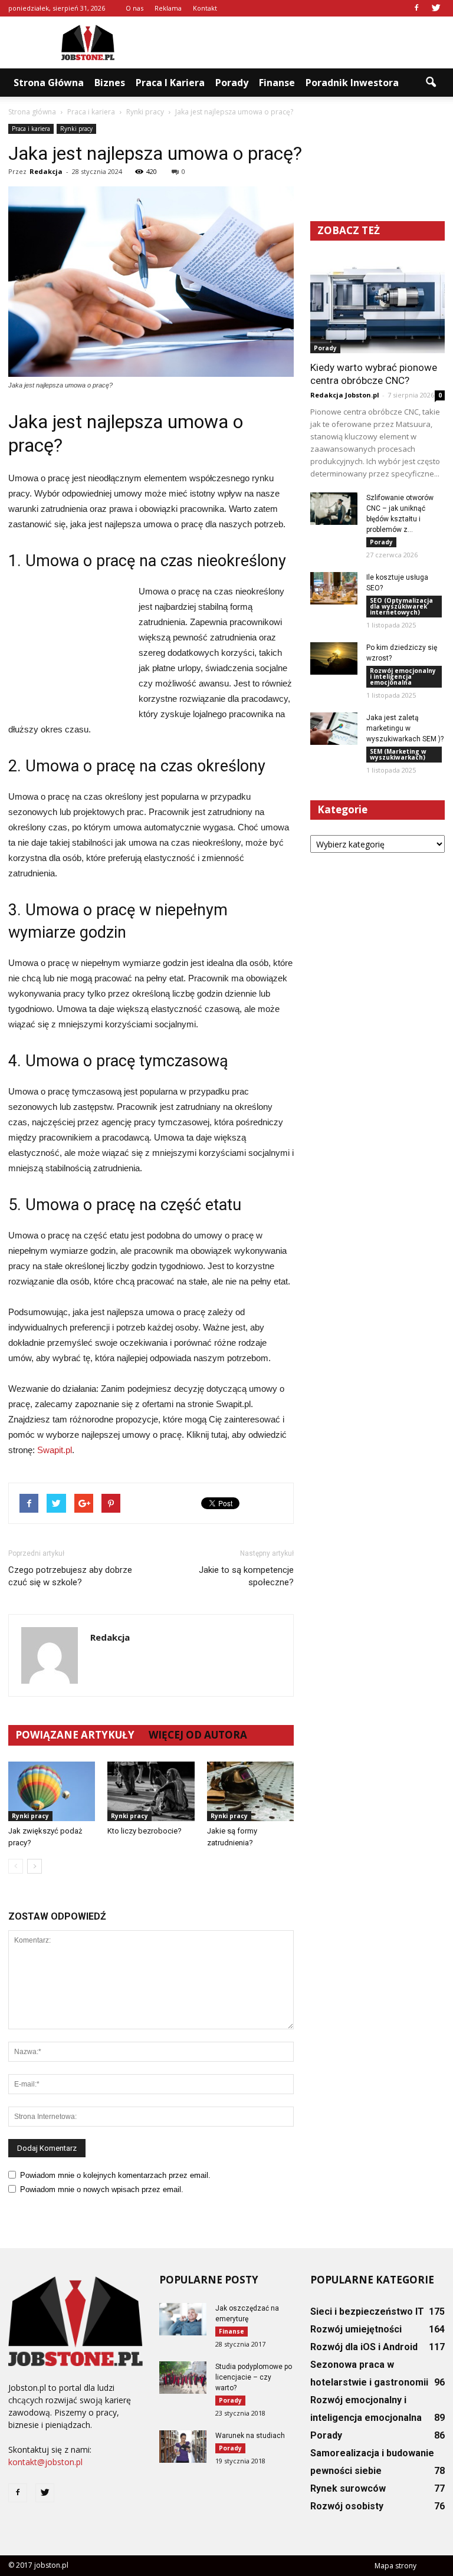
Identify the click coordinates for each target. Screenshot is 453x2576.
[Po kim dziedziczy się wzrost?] (334, 658)
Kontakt (205, 8)
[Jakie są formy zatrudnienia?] (250, 1791)
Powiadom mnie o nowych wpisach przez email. (102, 2189)
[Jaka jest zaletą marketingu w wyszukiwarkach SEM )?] (334, 729)
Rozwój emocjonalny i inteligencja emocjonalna (403, 676)
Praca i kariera (170, 83)
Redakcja (46, 171)
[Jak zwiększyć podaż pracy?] (52, 1791)
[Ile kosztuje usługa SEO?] (334, 588)
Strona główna (49, 83)
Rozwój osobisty (347, 2506)
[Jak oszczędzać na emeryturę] (183, 2319)
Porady (232, 83)
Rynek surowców (348, 2488)
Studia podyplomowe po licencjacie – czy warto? (254, 2377)
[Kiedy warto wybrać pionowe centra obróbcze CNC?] (377, 305)
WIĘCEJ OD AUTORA (198, 1735)
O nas (134, 8)
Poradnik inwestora (352, 83)
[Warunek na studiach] (183, 2447)
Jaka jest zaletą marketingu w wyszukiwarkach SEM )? (405, 728)
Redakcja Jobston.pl (345, 395)
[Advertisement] (306, 42)
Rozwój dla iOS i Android (364, 2347)
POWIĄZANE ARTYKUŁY (75, 1735)
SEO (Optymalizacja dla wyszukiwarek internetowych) (401, 606)
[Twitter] (436, 8)
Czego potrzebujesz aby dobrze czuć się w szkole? (70, 1576)
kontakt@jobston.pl (45, 2462)
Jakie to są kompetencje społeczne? (246, 1576)
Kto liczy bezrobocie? (145, 1831)
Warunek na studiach (250, 2436)
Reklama (168, 8)
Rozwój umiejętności (356, 2329)
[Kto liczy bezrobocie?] (151, 1791)
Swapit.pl (55, 1450)
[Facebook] (416, 8)
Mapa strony (395, 2566)
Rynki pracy (76, 129)
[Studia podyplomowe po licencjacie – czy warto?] (183, 2378)
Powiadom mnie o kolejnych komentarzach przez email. (115, 2175)
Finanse (277, 83)
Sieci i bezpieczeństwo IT (367, 2311)
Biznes (110, 83)
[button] (431, 83)
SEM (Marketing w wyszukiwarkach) (398, 754)
